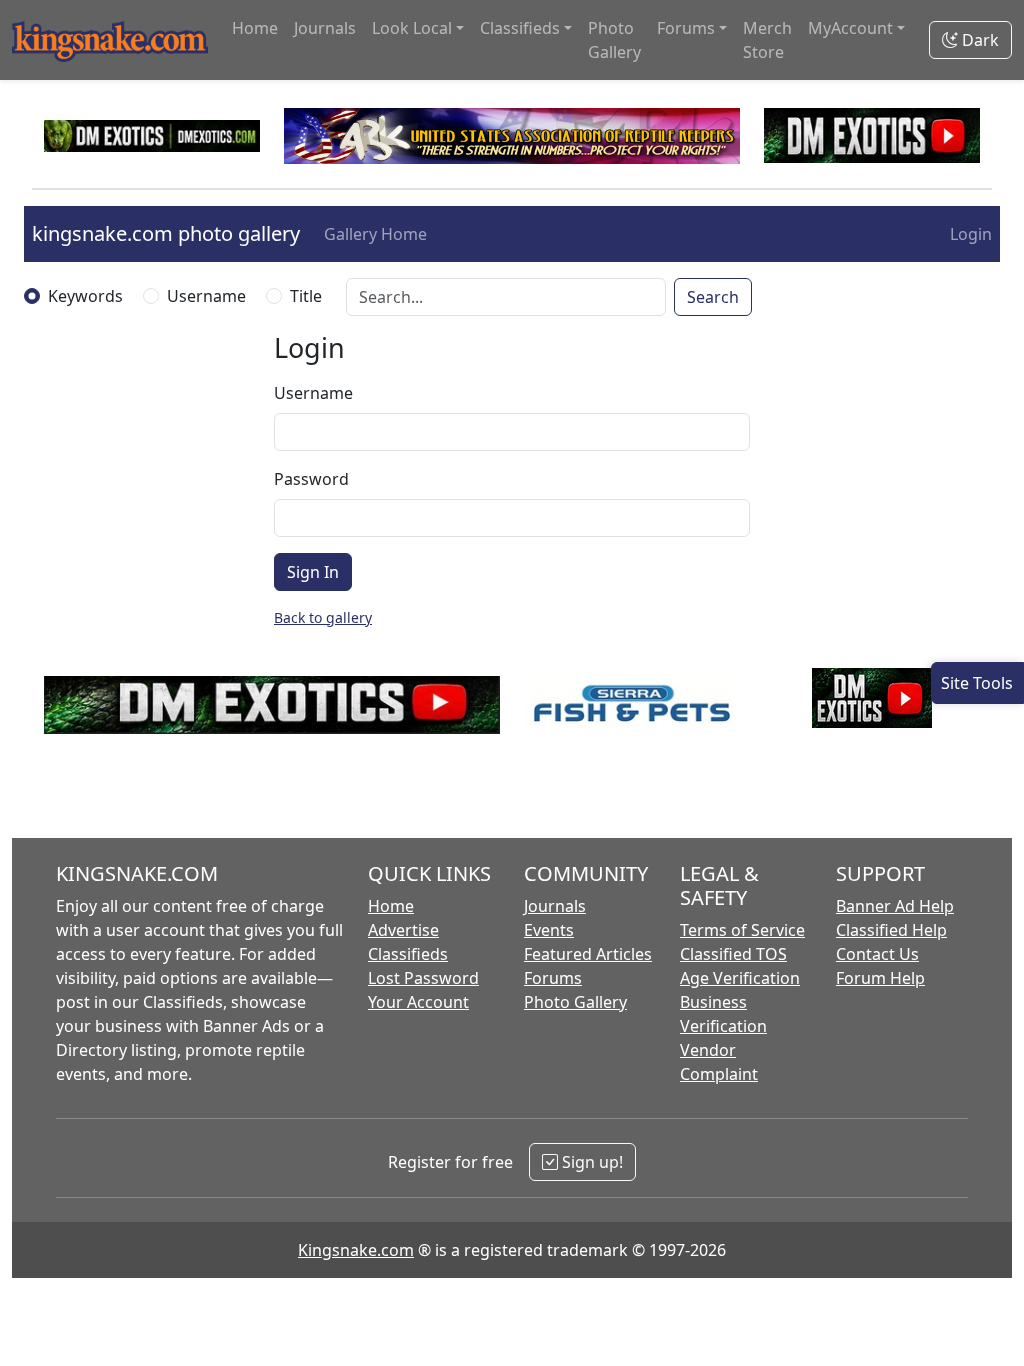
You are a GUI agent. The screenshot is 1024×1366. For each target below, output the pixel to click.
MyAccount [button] (850, 28)
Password (311, 479)
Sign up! (590, 1162)
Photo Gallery (614, 40)
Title (306, 296)
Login (971, 234)
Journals (325, 28)
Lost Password (423, 978)
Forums (553, 978)
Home (255, 28)
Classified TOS (733, 954)
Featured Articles (588, 954)
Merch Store (767, 40)
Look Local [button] (412, 28)
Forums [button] (686, 28)
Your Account (418, 1002)
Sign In (313, 572)
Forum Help (880, 978)
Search (713, 297)
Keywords (85, 296)
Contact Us (877, 954)
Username (206, 296)
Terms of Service (742, 930)
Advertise (403, 930)
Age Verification (740, 978)
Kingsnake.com (356, 1250)
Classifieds (408, 954)
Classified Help (891, 930)
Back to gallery (323, 617)
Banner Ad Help (895, 906)
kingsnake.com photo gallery (166, 233)
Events (549, 930)
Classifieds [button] (520, 28)
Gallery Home (375, 234)
